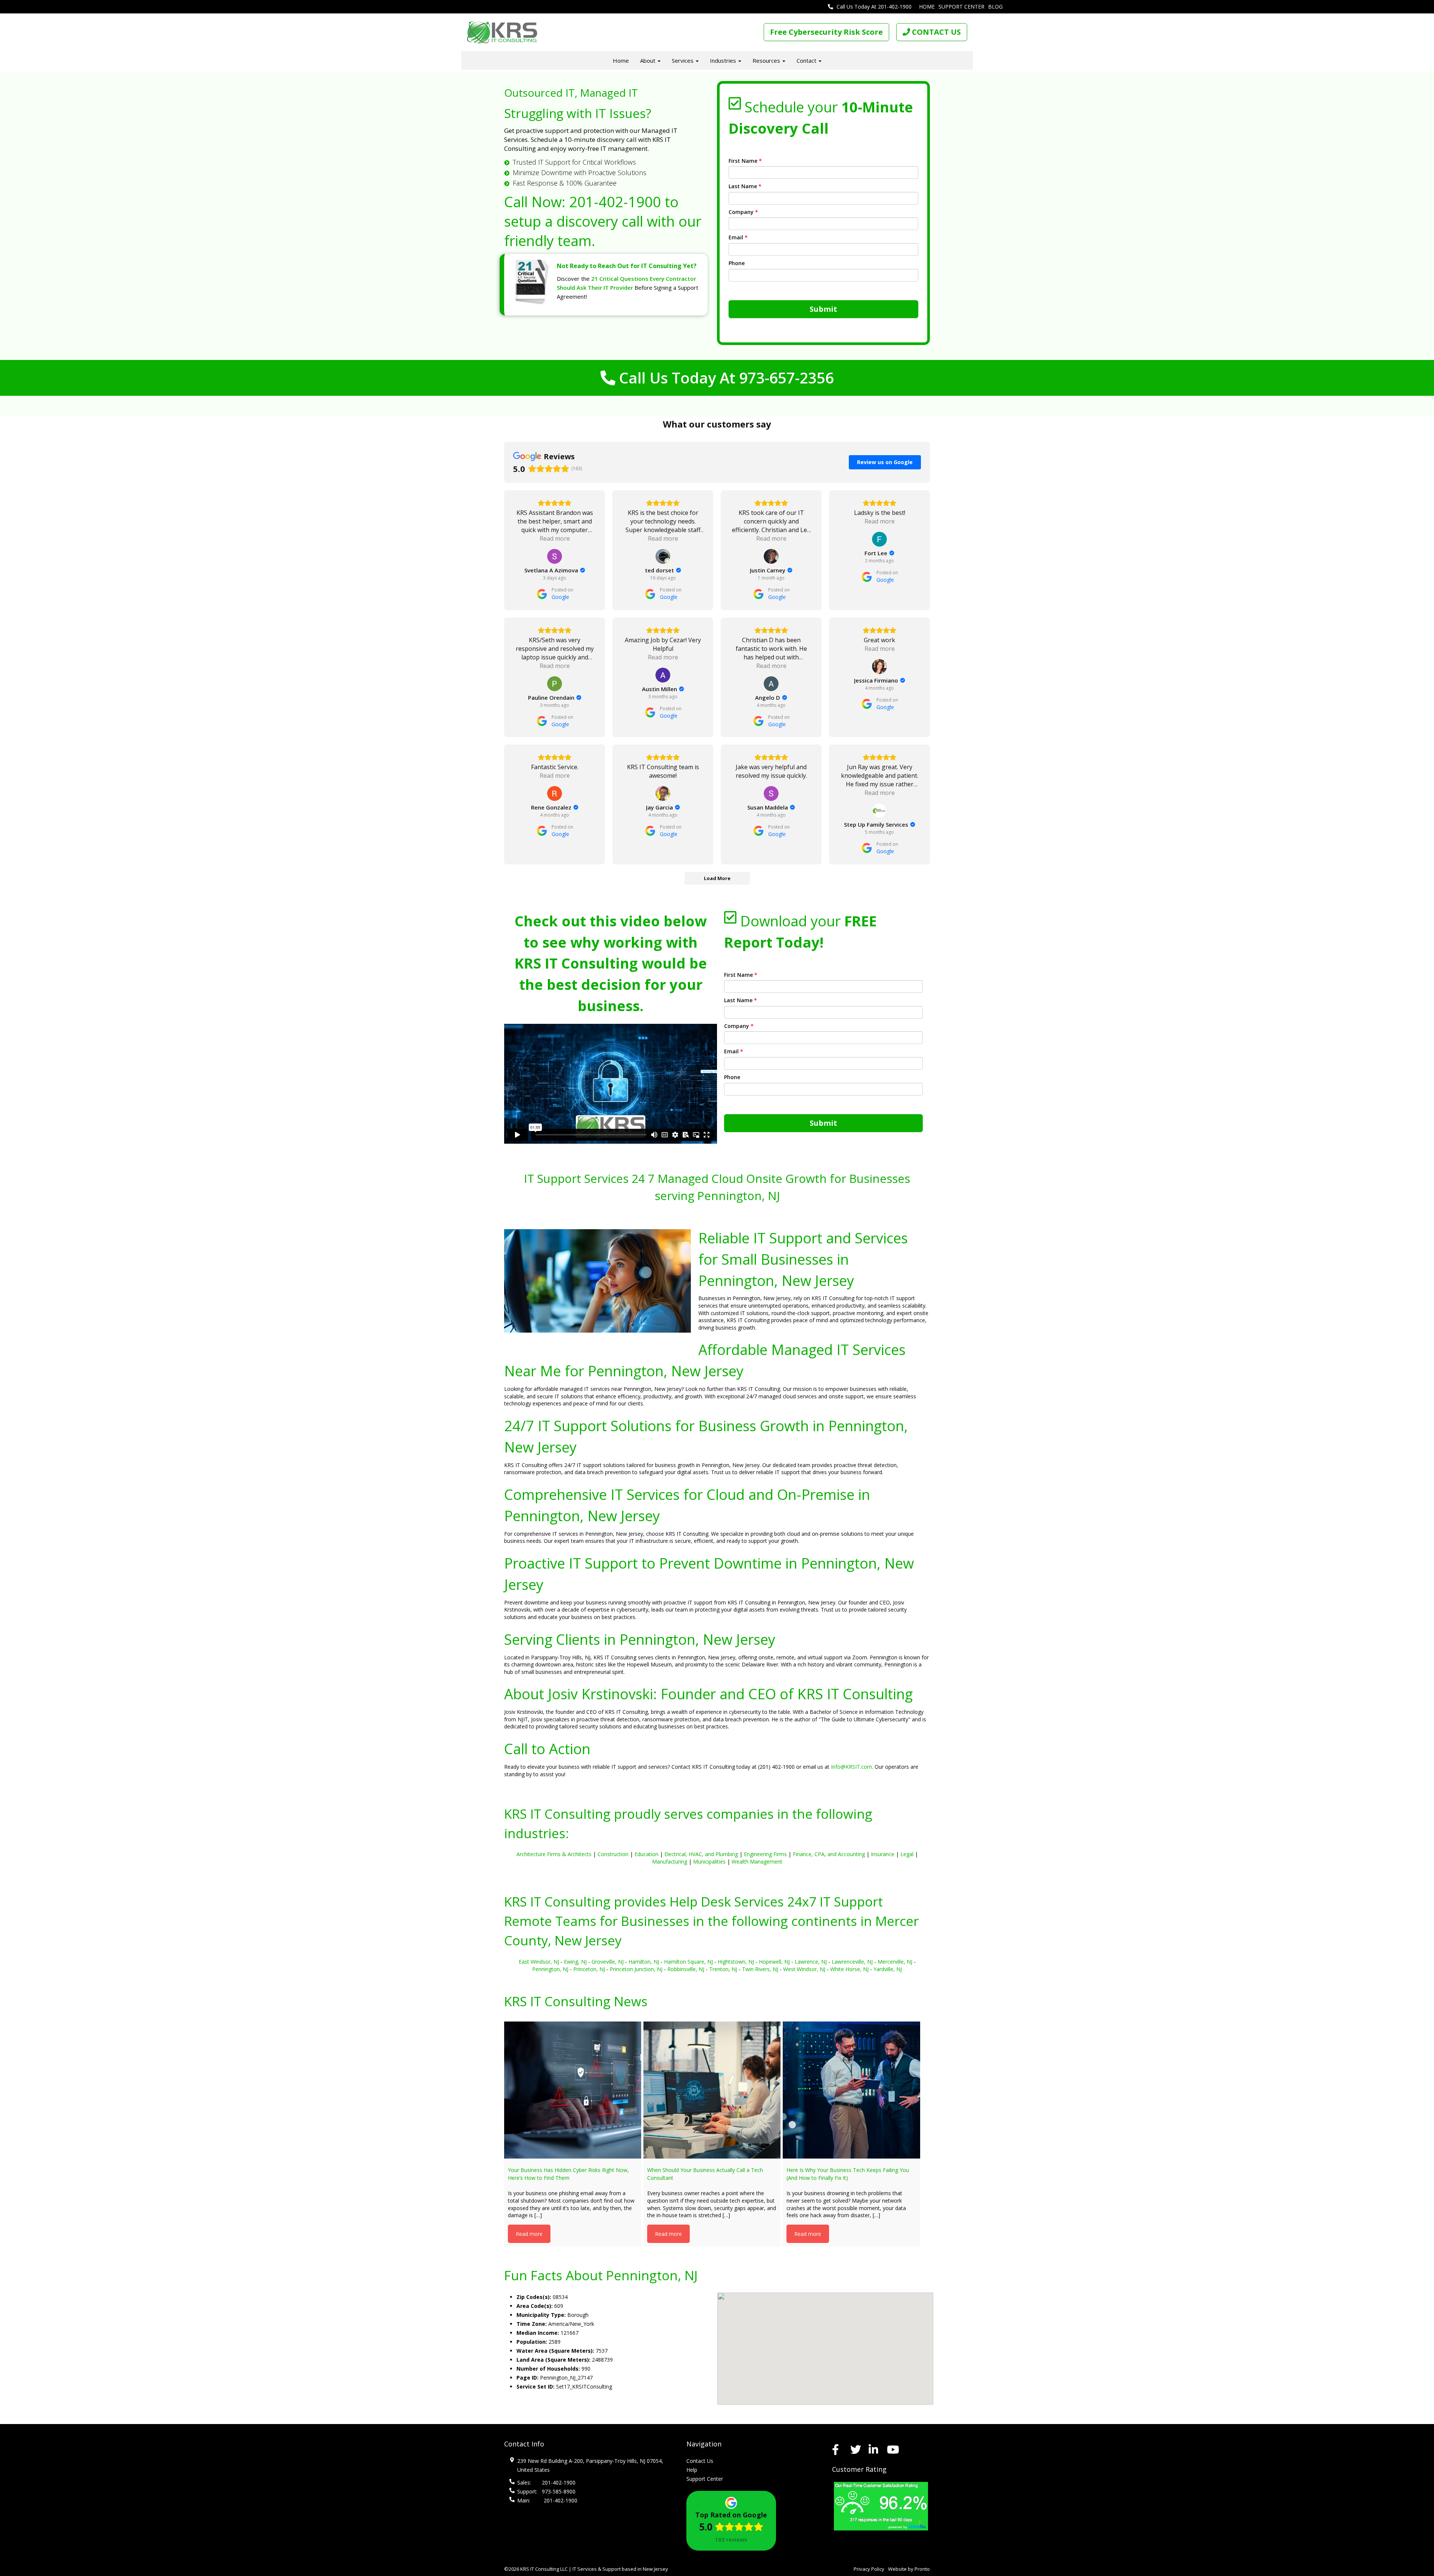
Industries (724, 60)
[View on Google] (555, 556)
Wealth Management (757, 1862)
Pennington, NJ (550, 1969)
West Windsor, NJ (804, 1969)
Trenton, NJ (723, 1969)
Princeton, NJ (589, 1969)
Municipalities (709, 1862)
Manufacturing (670, 1862)
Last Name (745, 186)
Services (683, 60)
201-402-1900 (615, 202)
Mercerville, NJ (895, 1962)
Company (743, 212)
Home (927, 7)
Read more (529, 2234)
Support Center (961, 7)
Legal (907, 1854)
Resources (767, 60)
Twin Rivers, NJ (760, 1969)
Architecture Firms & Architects (554, 1854)
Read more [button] (555, 538)
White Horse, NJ (849, 1969)
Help (692, 2470)
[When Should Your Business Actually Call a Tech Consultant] (712, 2090)
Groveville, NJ (608, 1962)
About (648, 60)
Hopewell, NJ (774, 1962)
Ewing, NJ (575, 1962)
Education (646, 1854)
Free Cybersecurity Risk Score (826, 32)
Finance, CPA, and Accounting (829, 1854)
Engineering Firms (765, 1854)
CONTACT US (935, 32)
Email (738, 237)
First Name (745, 161)
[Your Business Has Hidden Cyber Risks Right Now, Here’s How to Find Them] (573, 2090)
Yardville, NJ (888, 1969)
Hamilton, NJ (644, 1962)
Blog (995, 7)
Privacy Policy (869, 2569)
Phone (737, 263)
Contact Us (700, 2461)
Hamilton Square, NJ (688, 1962)
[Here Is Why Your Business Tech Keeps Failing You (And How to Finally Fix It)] (851, 2090)
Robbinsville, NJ (686, 1969)
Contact (807, 60)
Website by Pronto (909, 2569)
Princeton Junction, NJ (636, 1969)
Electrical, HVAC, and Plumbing (701, 1854)
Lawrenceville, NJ (852, 1962)
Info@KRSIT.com (851, 1767)
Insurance (883, 1854)
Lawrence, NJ (811, 1962)
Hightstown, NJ (736, 1962)
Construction (613, 1854)
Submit (823, 309)
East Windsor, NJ (539, 1962)
